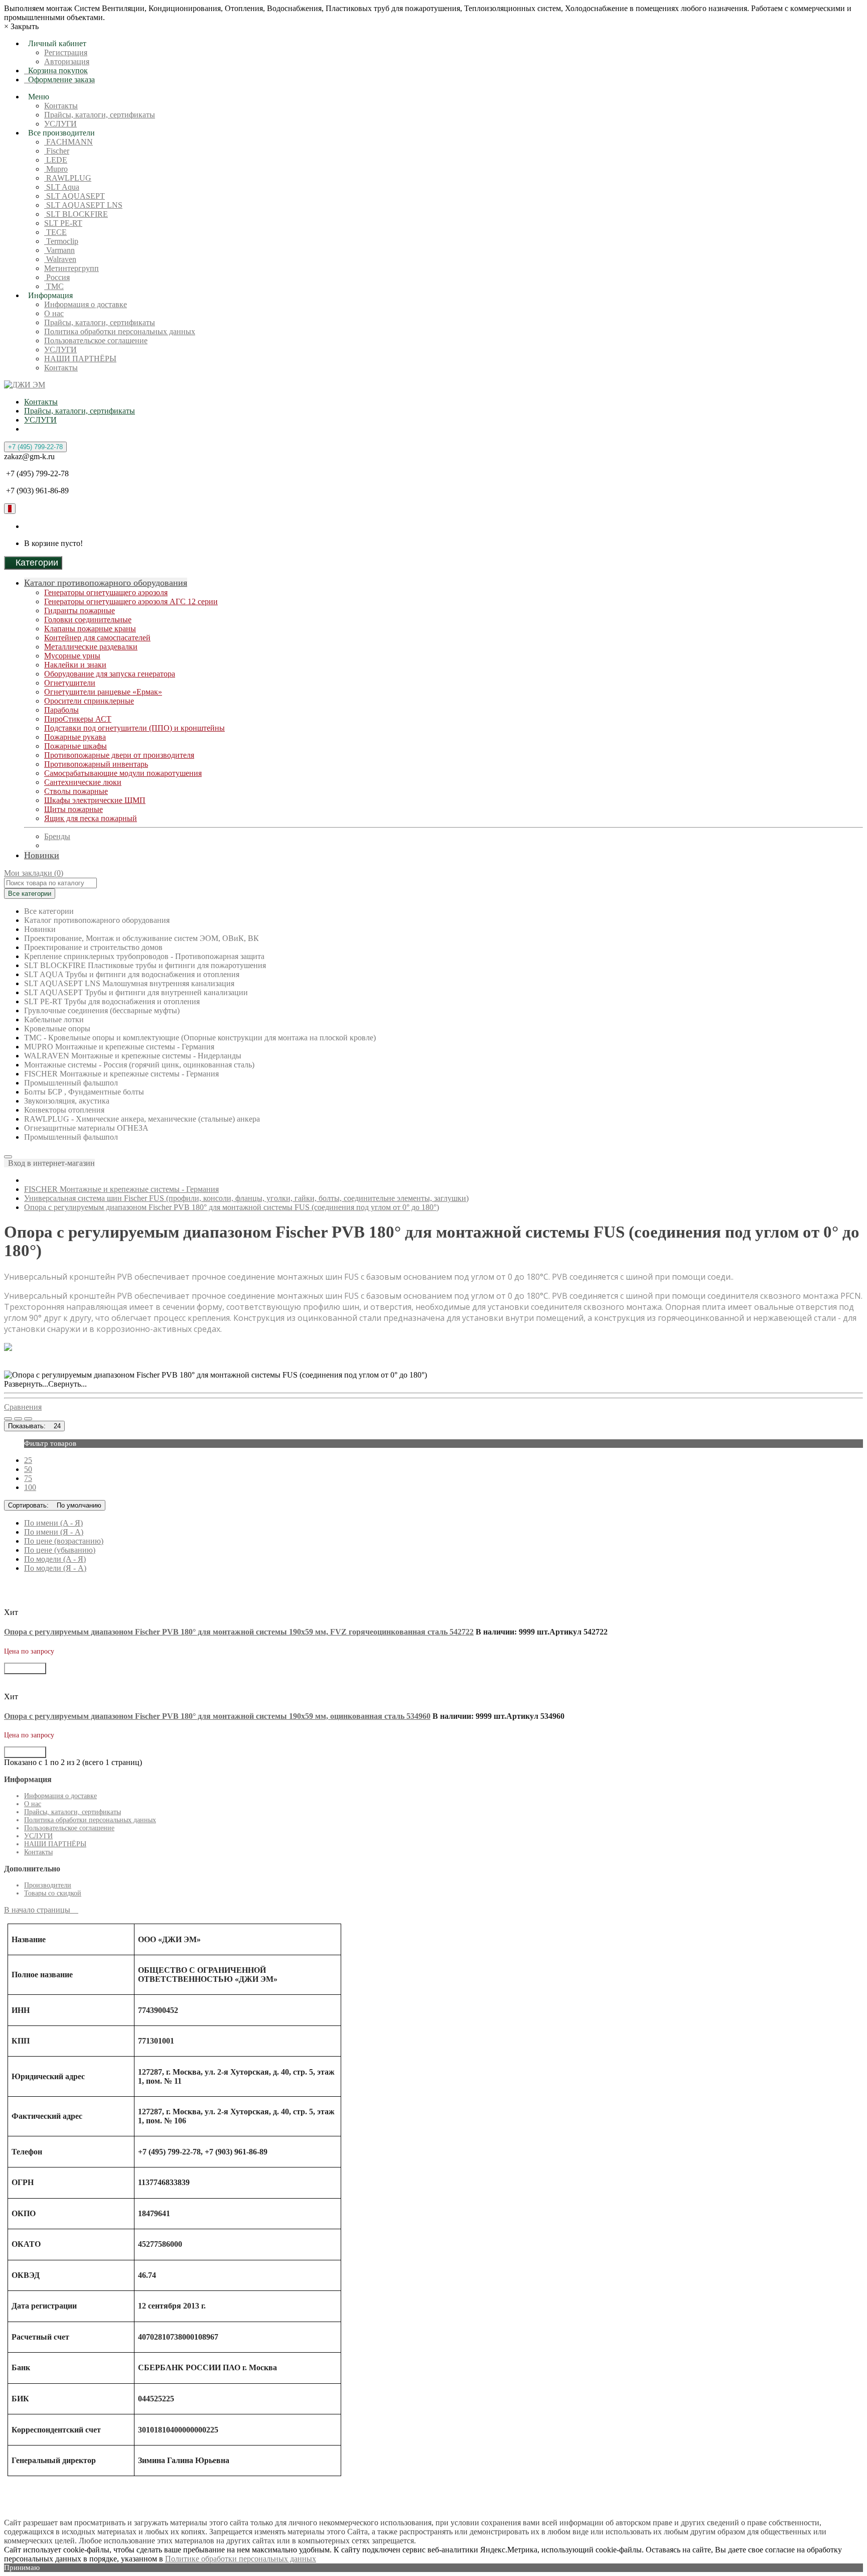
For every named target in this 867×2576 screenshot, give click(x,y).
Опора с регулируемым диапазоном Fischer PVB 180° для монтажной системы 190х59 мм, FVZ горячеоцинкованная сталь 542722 (239, 1632)
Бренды (57, 836)
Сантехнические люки (83, 782)
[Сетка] (18, 1419)
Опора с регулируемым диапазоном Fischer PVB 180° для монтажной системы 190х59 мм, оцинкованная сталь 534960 (217, 1716)
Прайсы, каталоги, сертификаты (100, 115)
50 (28, 1469)
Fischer (57, 151)
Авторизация (67, 61)
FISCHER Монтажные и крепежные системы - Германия (121, 1189)
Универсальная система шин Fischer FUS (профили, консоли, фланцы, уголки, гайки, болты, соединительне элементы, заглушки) (246, 1198)
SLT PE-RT (63, 223)
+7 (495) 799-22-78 (35, 447)
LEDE (56, 160)
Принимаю (22, 2567)
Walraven (60, 259)
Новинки (42, 855)
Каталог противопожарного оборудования (106, 583)
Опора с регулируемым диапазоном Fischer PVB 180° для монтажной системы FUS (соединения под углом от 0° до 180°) (232, 1207)
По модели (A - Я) (55, 1559)
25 (28, 1460)
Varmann (59, 250)
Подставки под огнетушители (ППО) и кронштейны (134, 728)
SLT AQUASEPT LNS (83, 205)
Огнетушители (70, 683)
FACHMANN (68, 142)
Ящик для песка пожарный (91, 818)
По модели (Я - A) (55, 1568)
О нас (54, 313)
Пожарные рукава (75, 737)
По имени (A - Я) (53, 1523)
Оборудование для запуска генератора (110, 674)
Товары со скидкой (53, 1893)
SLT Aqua (62, 187)
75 (28, 1478)
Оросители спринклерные (89, 701)
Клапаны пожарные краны (90, 629)
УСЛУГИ (60, 124)
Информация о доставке (86, 304)
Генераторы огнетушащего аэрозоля (106, 592)
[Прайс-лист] (28, 1419)
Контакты (61, 106)
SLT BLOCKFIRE (76, 214)
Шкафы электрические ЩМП (95, 800)
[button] (49, 1163)
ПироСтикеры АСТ (78, 719)
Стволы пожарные (76, 791)
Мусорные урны (72, 656)
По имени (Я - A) (54, 1532)
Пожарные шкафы (76, 746)
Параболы (61, 710)
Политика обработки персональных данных (120, 331)
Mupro (56, 169)
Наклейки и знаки (75, 665)
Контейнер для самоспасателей (97, 638)
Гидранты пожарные (80, 611)
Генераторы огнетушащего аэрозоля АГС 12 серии (131, 601)
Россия (57, 277)
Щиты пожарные (74, 809)
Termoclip (61, 241)
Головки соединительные (88, 620)
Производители (48, 1885)
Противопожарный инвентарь (96, 764)
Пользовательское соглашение (96, 341)
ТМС (54, 286)
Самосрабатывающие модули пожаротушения (123, 773)
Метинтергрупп (71, 268)
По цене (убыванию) (60, 1550)
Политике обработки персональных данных (241, 2559)
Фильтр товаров (50, 1443)
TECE (55, 232)
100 (30, 1487)
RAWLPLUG (68, 178)
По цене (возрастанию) (64, 1541)
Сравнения (23, 1407)
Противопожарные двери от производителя (119, 755)
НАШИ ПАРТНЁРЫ (80, 359)
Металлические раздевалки (91, 647)
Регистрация (66, 52)
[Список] (8, 1419)
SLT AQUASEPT (75, 196)
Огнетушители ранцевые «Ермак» (103, 692)
